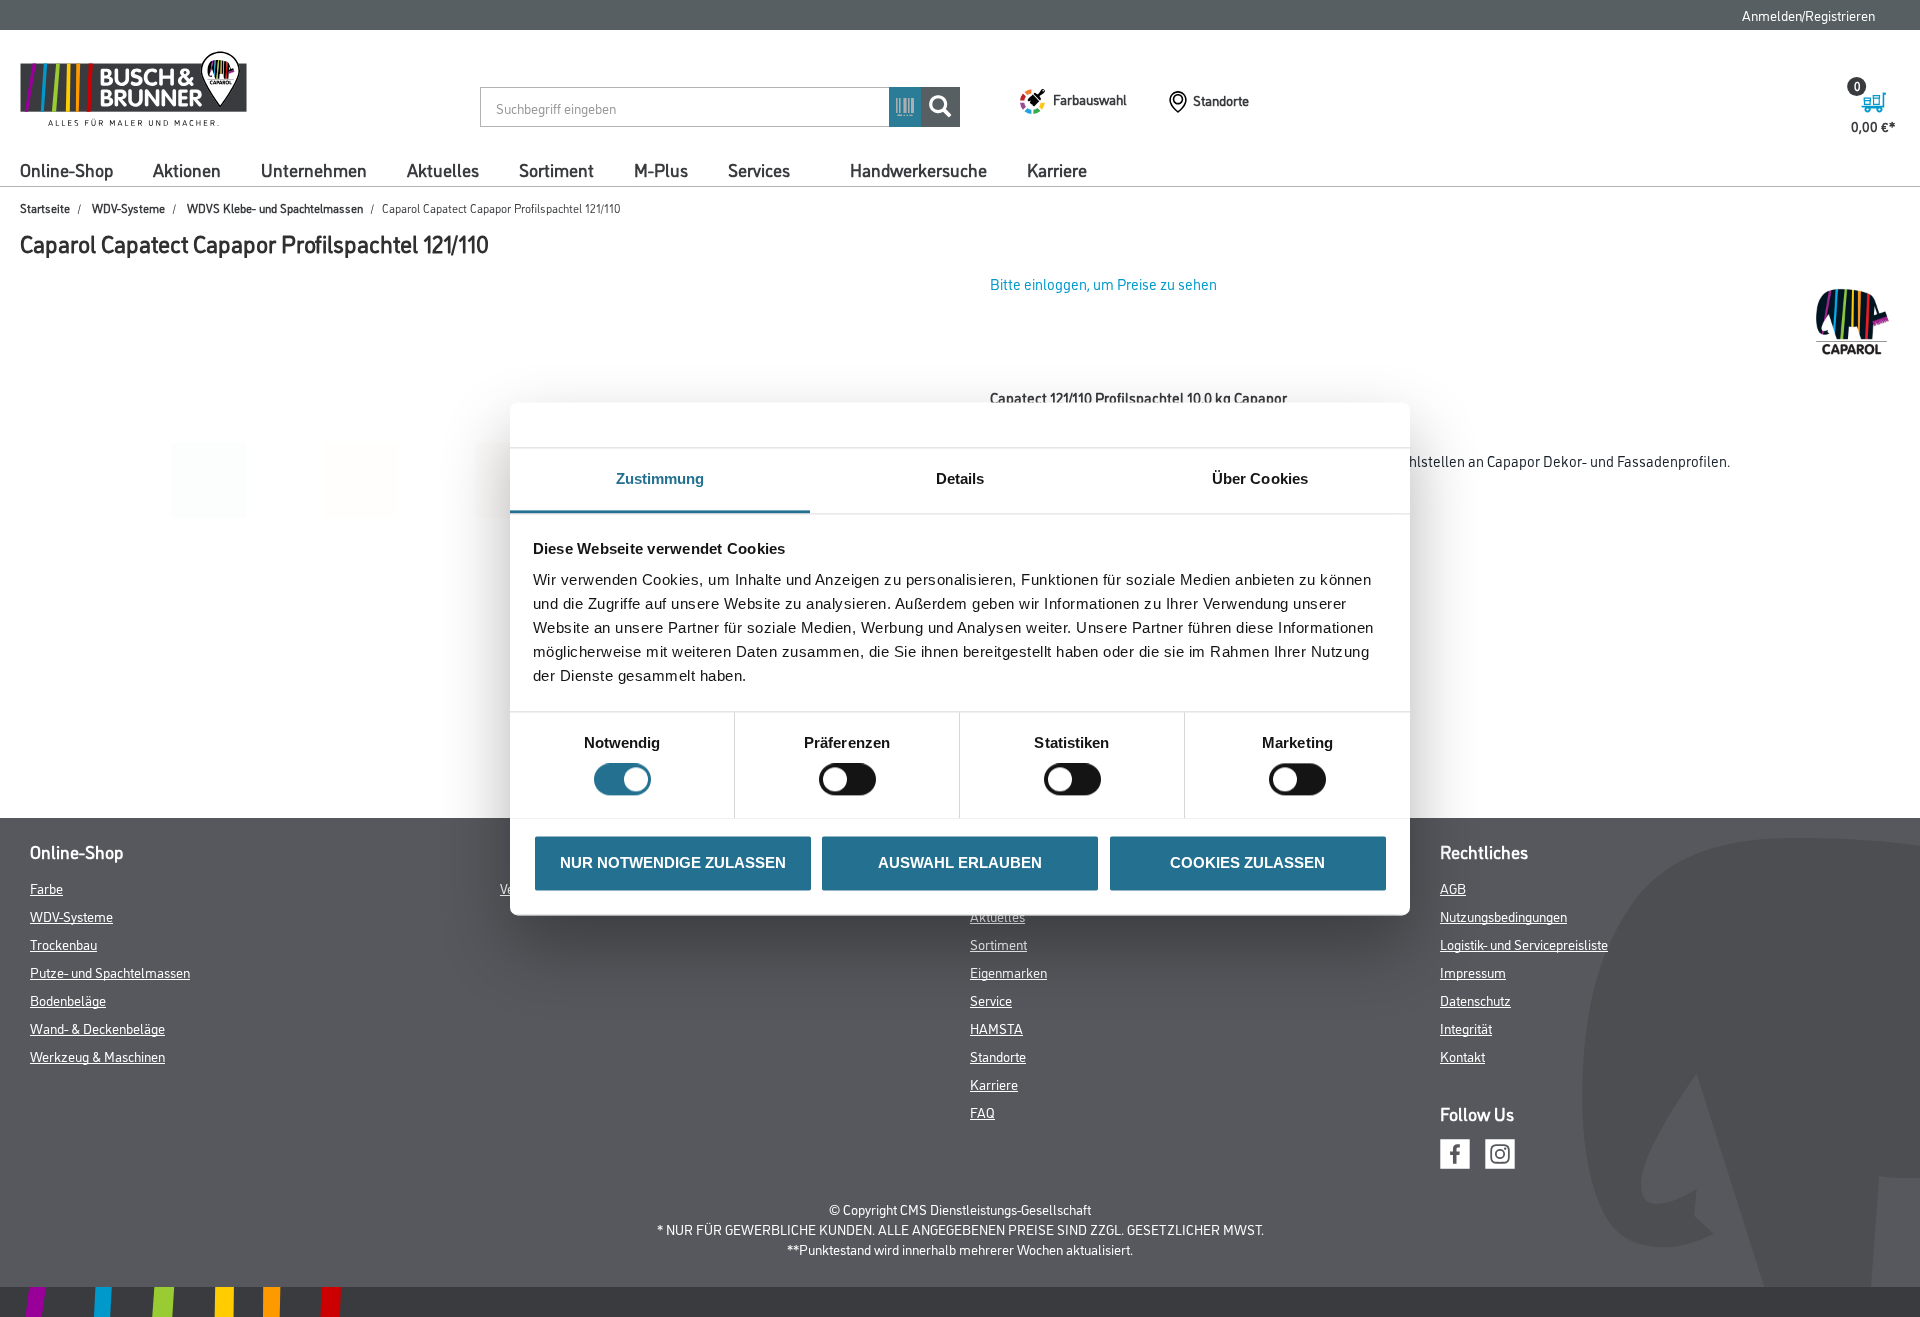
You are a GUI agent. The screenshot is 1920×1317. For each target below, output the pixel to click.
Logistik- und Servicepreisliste (1524, 943)
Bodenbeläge (68, 999)
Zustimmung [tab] (660, 478)
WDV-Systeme (128, 207)
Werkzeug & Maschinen (97, 1055)
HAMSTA (996, 1027)
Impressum (1473, 971)
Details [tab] (960, 478)
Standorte (998, 1055)
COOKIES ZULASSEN (1247, 862)
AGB (1453, 887)
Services (759, 169)
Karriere (1057, 169)
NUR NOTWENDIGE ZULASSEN (673, 862)
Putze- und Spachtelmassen (110, 971)
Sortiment (556, 169)
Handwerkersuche (918, 169)
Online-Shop (66, 169)
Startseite (45, 207)
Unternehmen (314, 169)
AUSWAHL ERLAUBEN (960, 862)
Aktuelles (443, 169)
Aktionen (187, 169)
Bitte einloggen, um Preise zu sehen (1103, 283)
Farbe (46, 887)
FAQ (982, 1111)
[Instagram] (1500, 1151)
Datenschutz (1475, 999)
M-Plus (661, 169)
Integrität (1466, 1027)
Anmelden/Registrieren (1808, 14)
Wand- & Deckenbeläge (97, 1027)
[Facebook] (1455, 1151)
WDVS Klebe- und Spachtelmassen (275, 207)
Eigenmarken (1008, 971)
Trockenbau (63, 943)
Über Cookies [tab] (1260, 478)
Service (991, 999)
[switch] (852, 779)
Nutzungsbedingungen (1503, 915)
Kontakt (1462, 1055)
